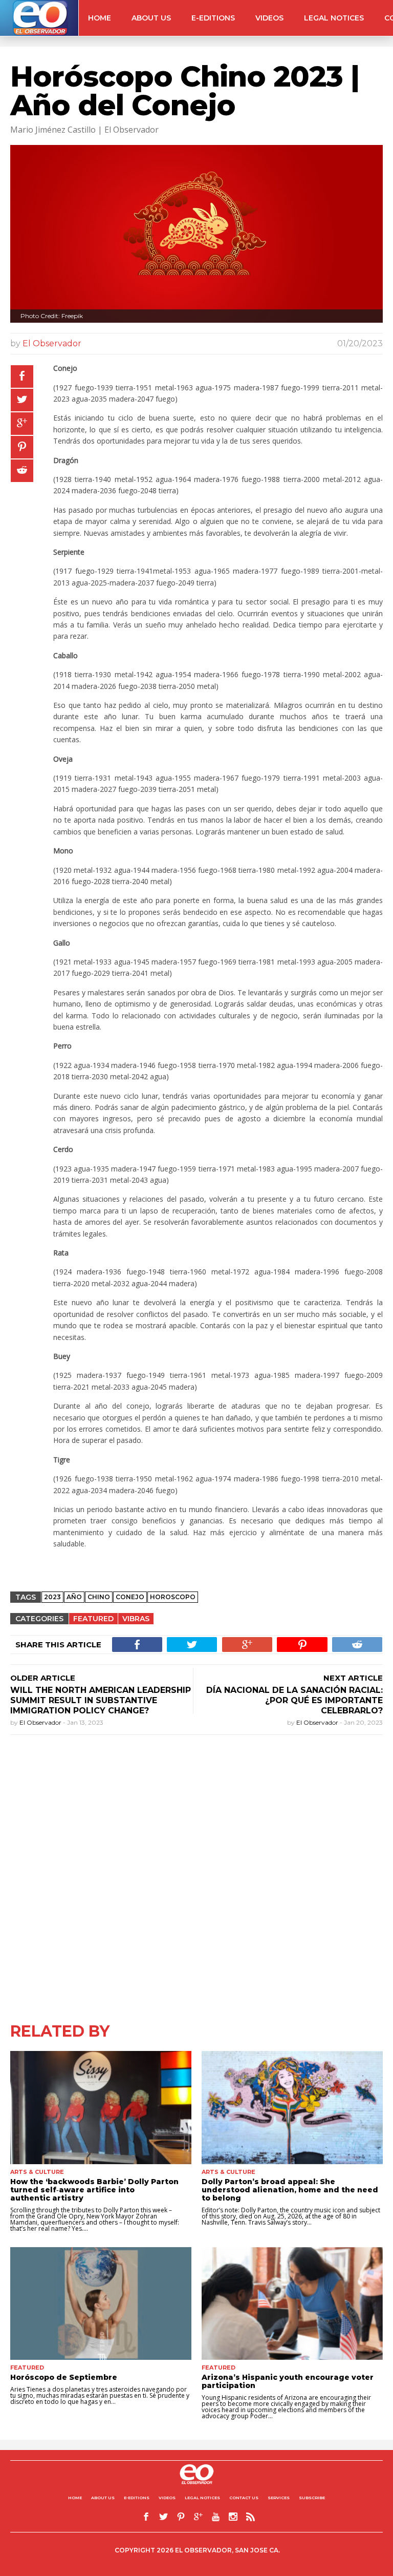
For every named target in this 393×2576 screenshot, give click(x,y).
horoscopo (173, 1597)
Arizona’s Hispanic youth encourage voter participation (288, 2381)
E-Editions (213, 18)
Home (100, 18)
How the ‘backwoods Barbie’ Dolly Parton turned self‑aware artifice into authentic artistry (94, 2190)
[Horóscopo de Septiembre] (101, 2304)
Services (279, 2498)
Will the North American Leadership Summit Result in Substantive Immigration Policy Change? (101, 1700)
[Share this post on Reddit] (22, 471)
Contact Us (244, 2498)
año (74, 1597)
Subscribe (312, 2498)
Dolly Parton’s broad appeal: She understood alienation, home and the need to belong (290, 2190)
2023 (52, 1597)
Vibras (136, 1619)
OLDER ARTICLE (43, 1678)
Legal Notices (334, 18)
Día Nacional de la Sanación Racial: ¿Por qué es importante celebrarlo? (294, 1700)
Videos (269, 18)
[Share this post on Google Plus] (22, 424)
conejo (130, 1597)
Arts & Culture (37, 2172)
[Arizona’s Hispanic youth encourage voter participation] (292, 2304)
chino (99, 1597)
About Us (151, 18)
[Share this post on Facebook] (22, 376)
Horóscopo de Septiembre (64, 2377)
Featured (93, 1619)
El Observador (52, 343)
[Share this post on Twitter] (22, 400)
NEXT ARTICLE (353, 1678)
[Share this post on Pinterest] (22, 447)
